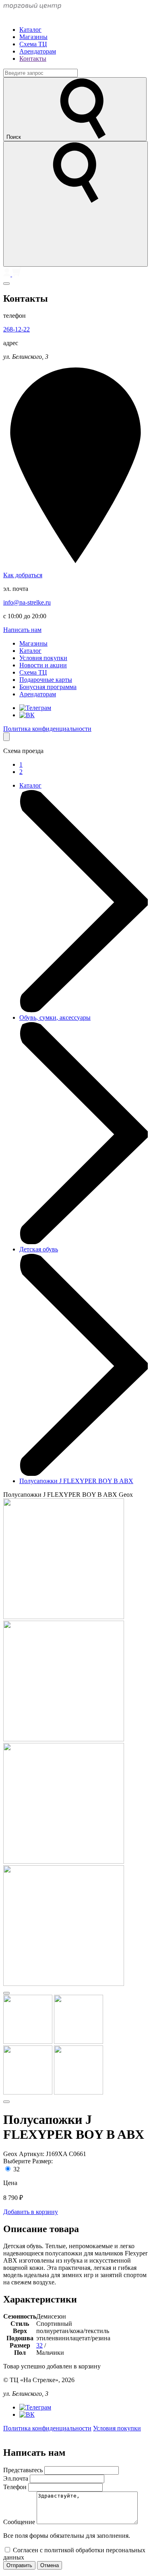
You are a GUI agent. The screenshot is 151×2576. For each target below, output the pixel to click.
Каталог (30, 30)
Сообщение (20, 2522)
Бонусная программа (48, 687)
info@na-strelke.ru (27, 602)
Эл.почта (17, 2478)
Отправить (19, 2565)
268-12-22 (17, 329)
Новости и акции (43, 665)
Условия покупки (43, 658)
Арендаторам (38, 51)
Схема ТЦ (33, 44)
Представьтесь (24, 2470)
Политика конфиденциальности (47, 729)
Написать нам (22, 630)
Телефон (16, 2487)
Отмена (50, 2565)
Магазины (33, 37)
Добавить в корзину (31, 2212)
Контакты (33, 59)
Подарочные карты (46, 680)
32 (17, 2169)
